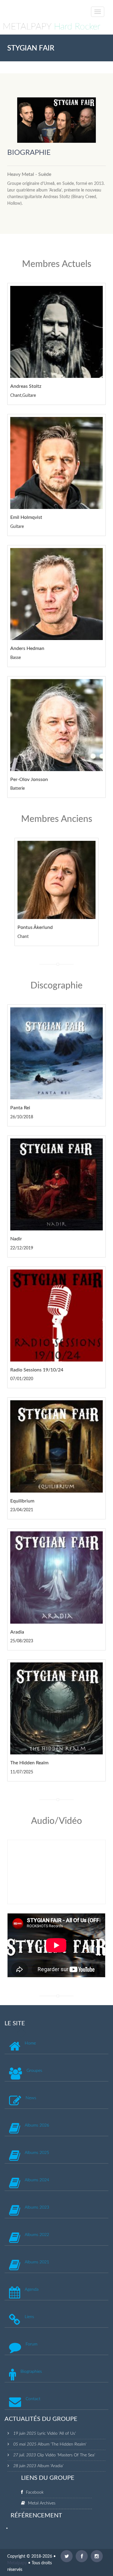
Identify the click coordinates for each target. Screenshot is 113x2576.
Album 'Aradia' (50, 2466)
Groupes (34, 2071)
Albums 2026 (37, 2125)
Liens (29, 2317)
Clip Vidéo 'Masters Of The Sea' (66, 2455)
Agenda (32, 2290)
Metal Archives (42, 2503)
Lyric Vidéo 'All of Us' (57, 2434)
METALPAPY (52, 27)
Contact (33, 2399)
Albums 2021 (37, 2262)
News (31, 2098)
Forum (31, 2344)
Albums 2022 (37, 2235)
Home (30, 2043)
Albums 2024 (37, 2180)
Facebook (35, 2492)
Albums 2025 (37, 2153)
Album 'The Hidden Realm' (62, 2444)
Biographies (31, 2372)
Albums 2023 (37, 2207)
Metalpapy (17, 2563)
